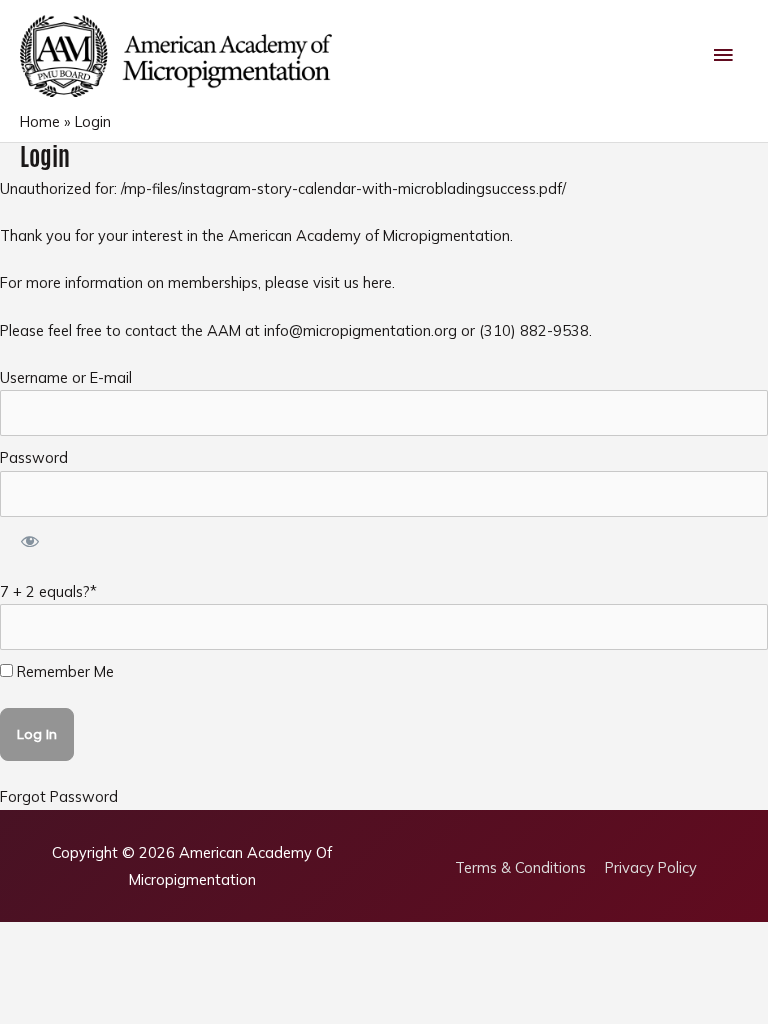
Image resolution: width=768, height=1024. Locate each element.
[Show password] (29, 543)
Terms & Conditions (520, 867)
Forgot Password (59, 796)
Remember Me (63, 671)
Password (34, 457)
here (377, 282)
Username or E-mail (66, 377)
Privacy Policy (651, 867)
